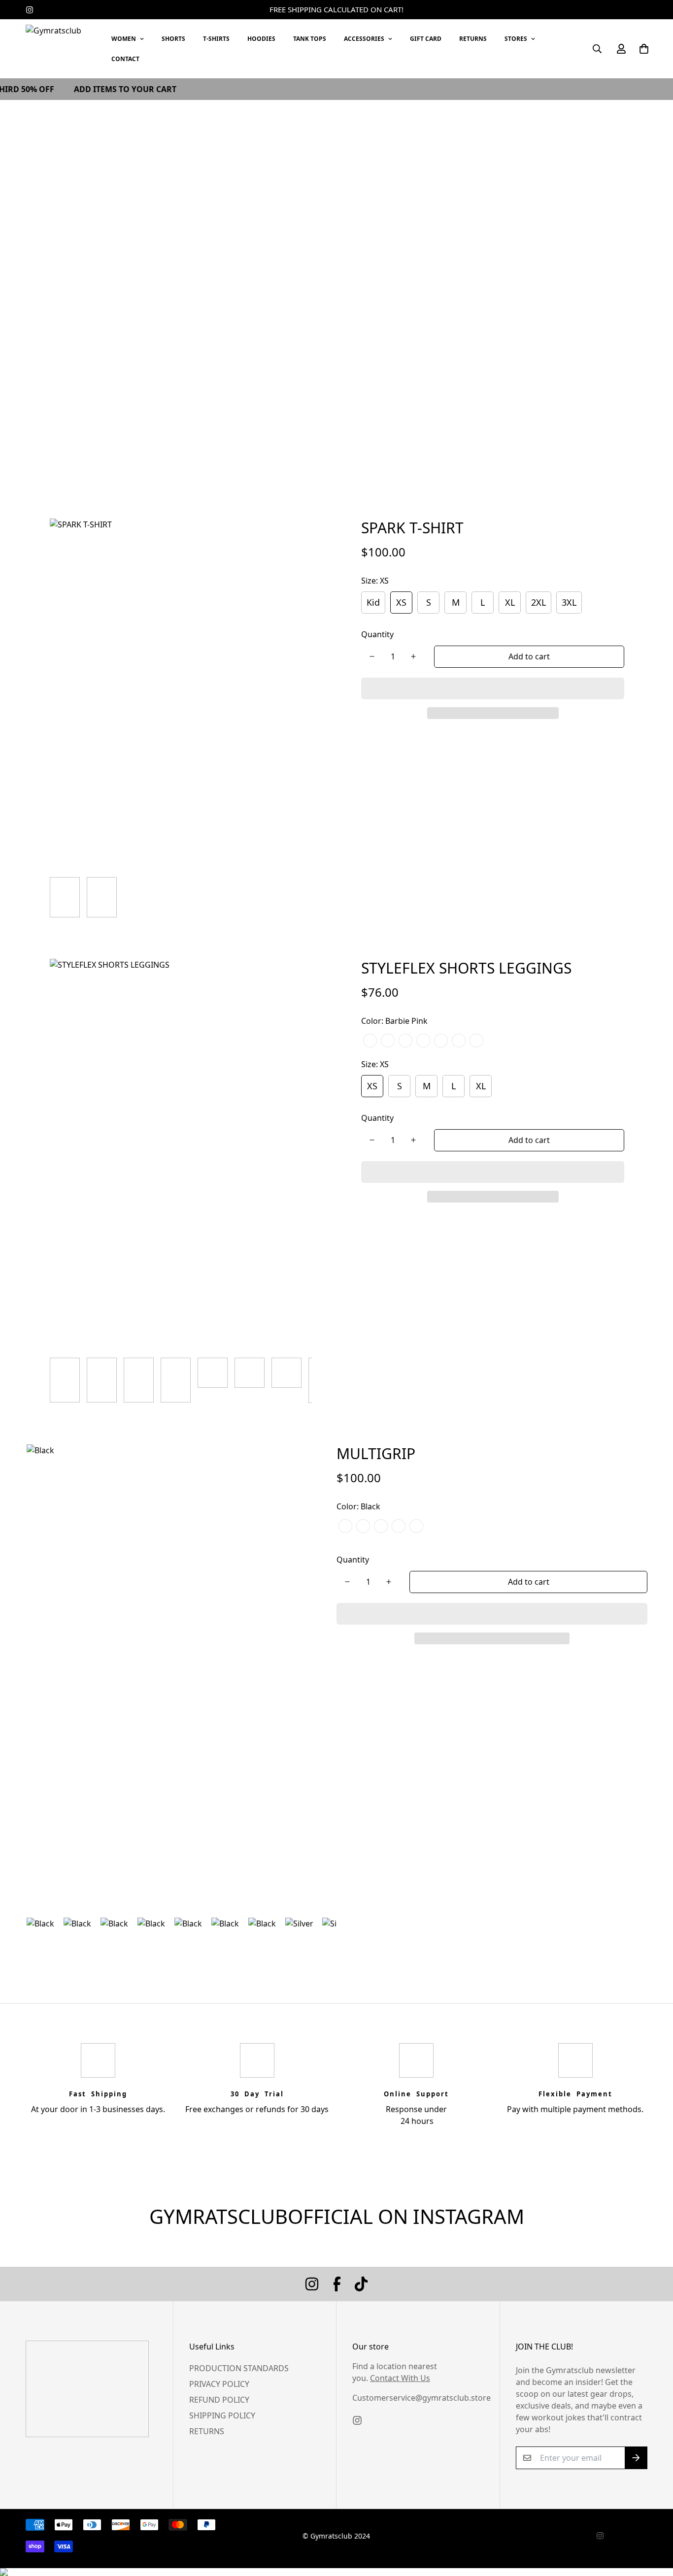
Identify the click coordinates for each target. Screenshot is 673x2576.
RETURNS (473, 39)
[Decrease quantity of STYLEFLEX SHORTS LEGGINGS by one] (372, 1140)
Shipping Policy (222, 2415)
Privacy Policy (219, 2384)
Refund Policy (219, 2400)
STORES (516, 39)
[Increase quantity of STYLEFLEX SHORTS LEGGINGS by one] (413, 1140)
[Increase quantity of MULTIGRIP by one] (389, 1582)
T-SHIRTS (216, 39)
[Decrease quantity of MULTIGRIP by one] (347, 1582)
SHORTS (173, 39)
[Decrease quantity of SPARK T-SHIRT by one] (372, 656)
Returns (207, 2431)
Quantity (377, 634)
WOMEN (124, 39)
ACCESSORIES (364, 39)
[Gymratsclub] (60, 49)
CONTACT (125, 59)
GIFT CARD (426, 39)
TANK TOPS (310, 39)
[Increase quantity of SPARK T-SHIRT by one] (413, 656)
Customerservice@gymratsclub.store (421, 2398)
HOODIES (261, 39)
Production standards (239, 2368)
